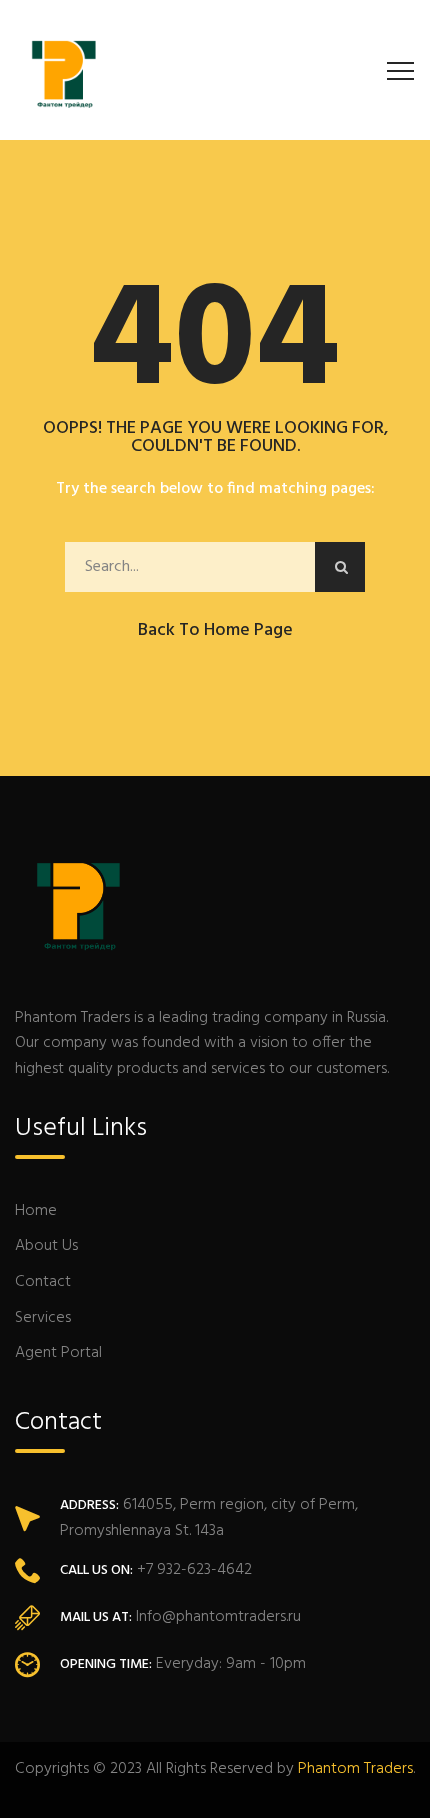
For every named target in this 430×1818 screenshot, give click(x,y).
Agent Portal (58, 1353)
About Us (46, 1246)
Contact (43, 1282)
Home (36, 1211)
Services (43, 1318)
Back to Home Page (215, 630)
